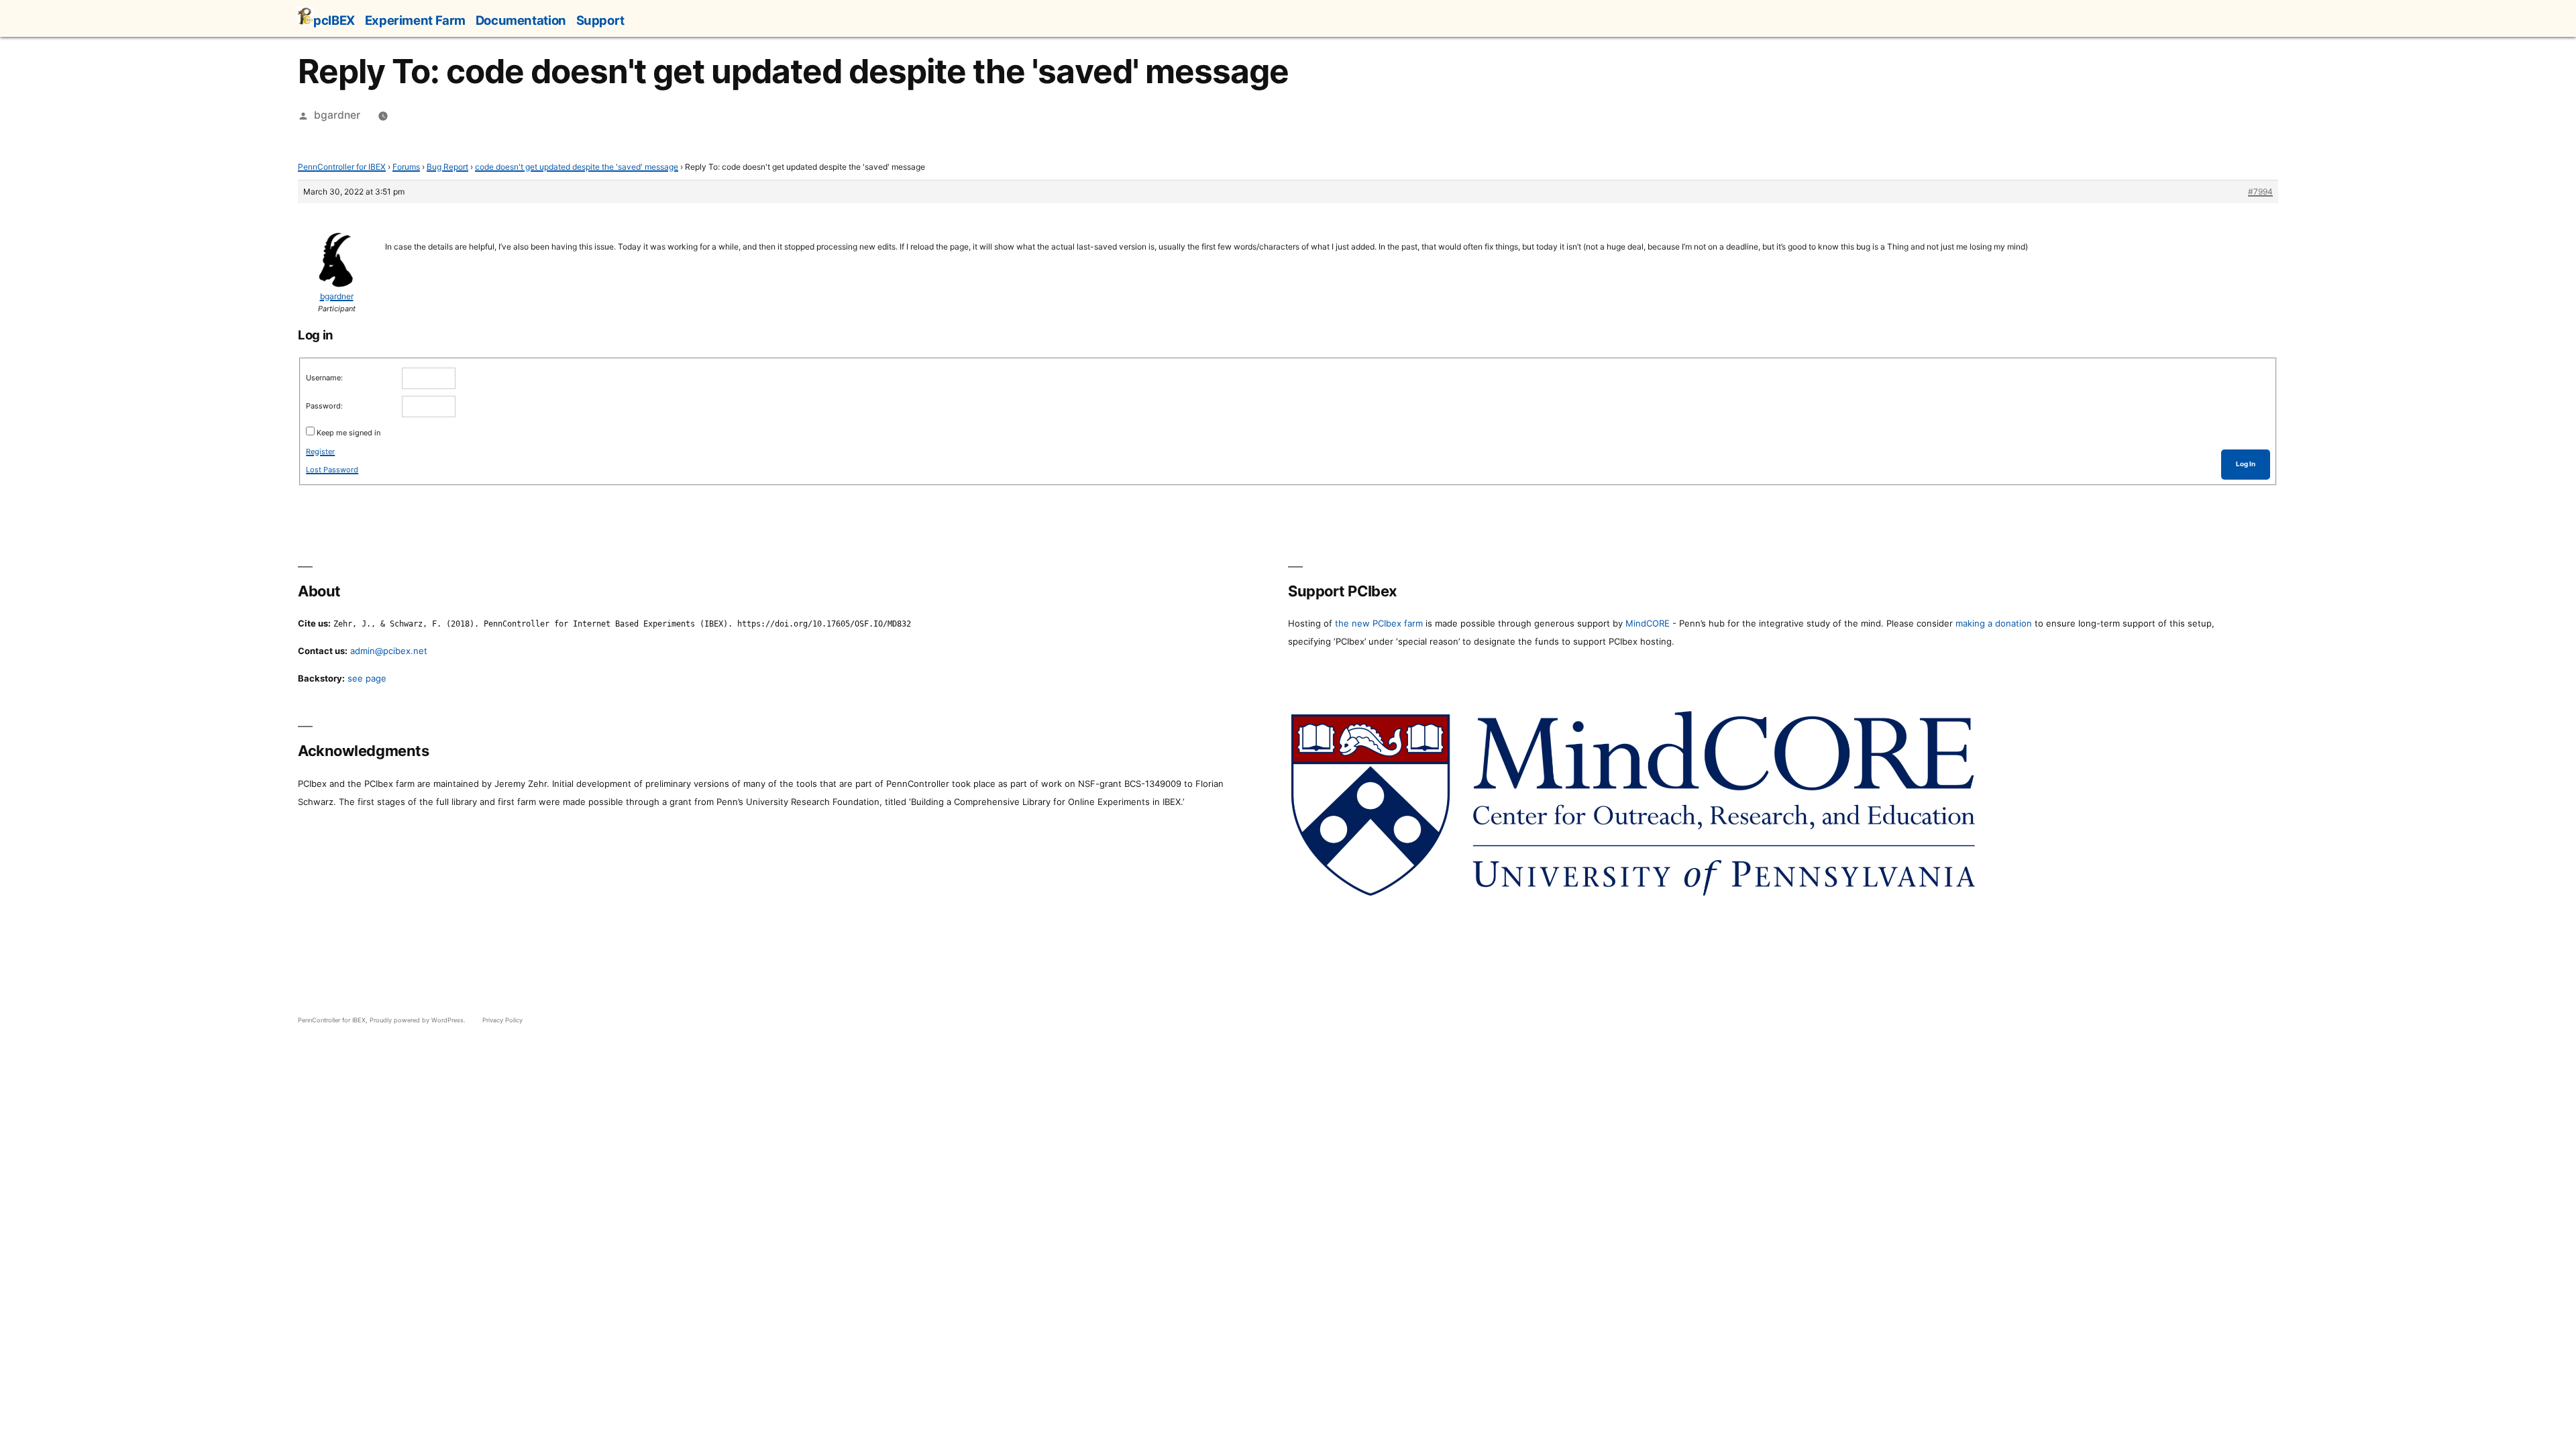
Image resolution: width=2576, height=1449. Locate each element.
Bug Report (447, 167)
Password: (324, 406)
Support (600, 20)
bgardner (337, 115)
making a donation (1994, 623)
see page (367, 678)
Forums (406, 167)
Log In (2246, 464)
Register (320, 451)
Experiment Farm (415, 20)
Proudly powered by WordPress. (419, 1020)
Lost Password (332, 470)
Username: (324, 378)
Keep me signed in (348, 433)
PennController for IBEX (342, 167)
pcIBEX (334, 20)
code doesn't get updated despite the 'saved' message (577, 167)
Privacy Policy (502, 1020)
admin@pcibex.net (389, 651)
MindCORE (1648, 623)
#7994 (2260, 192)
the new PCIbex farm (1379, 623)
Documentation (521, 20)
